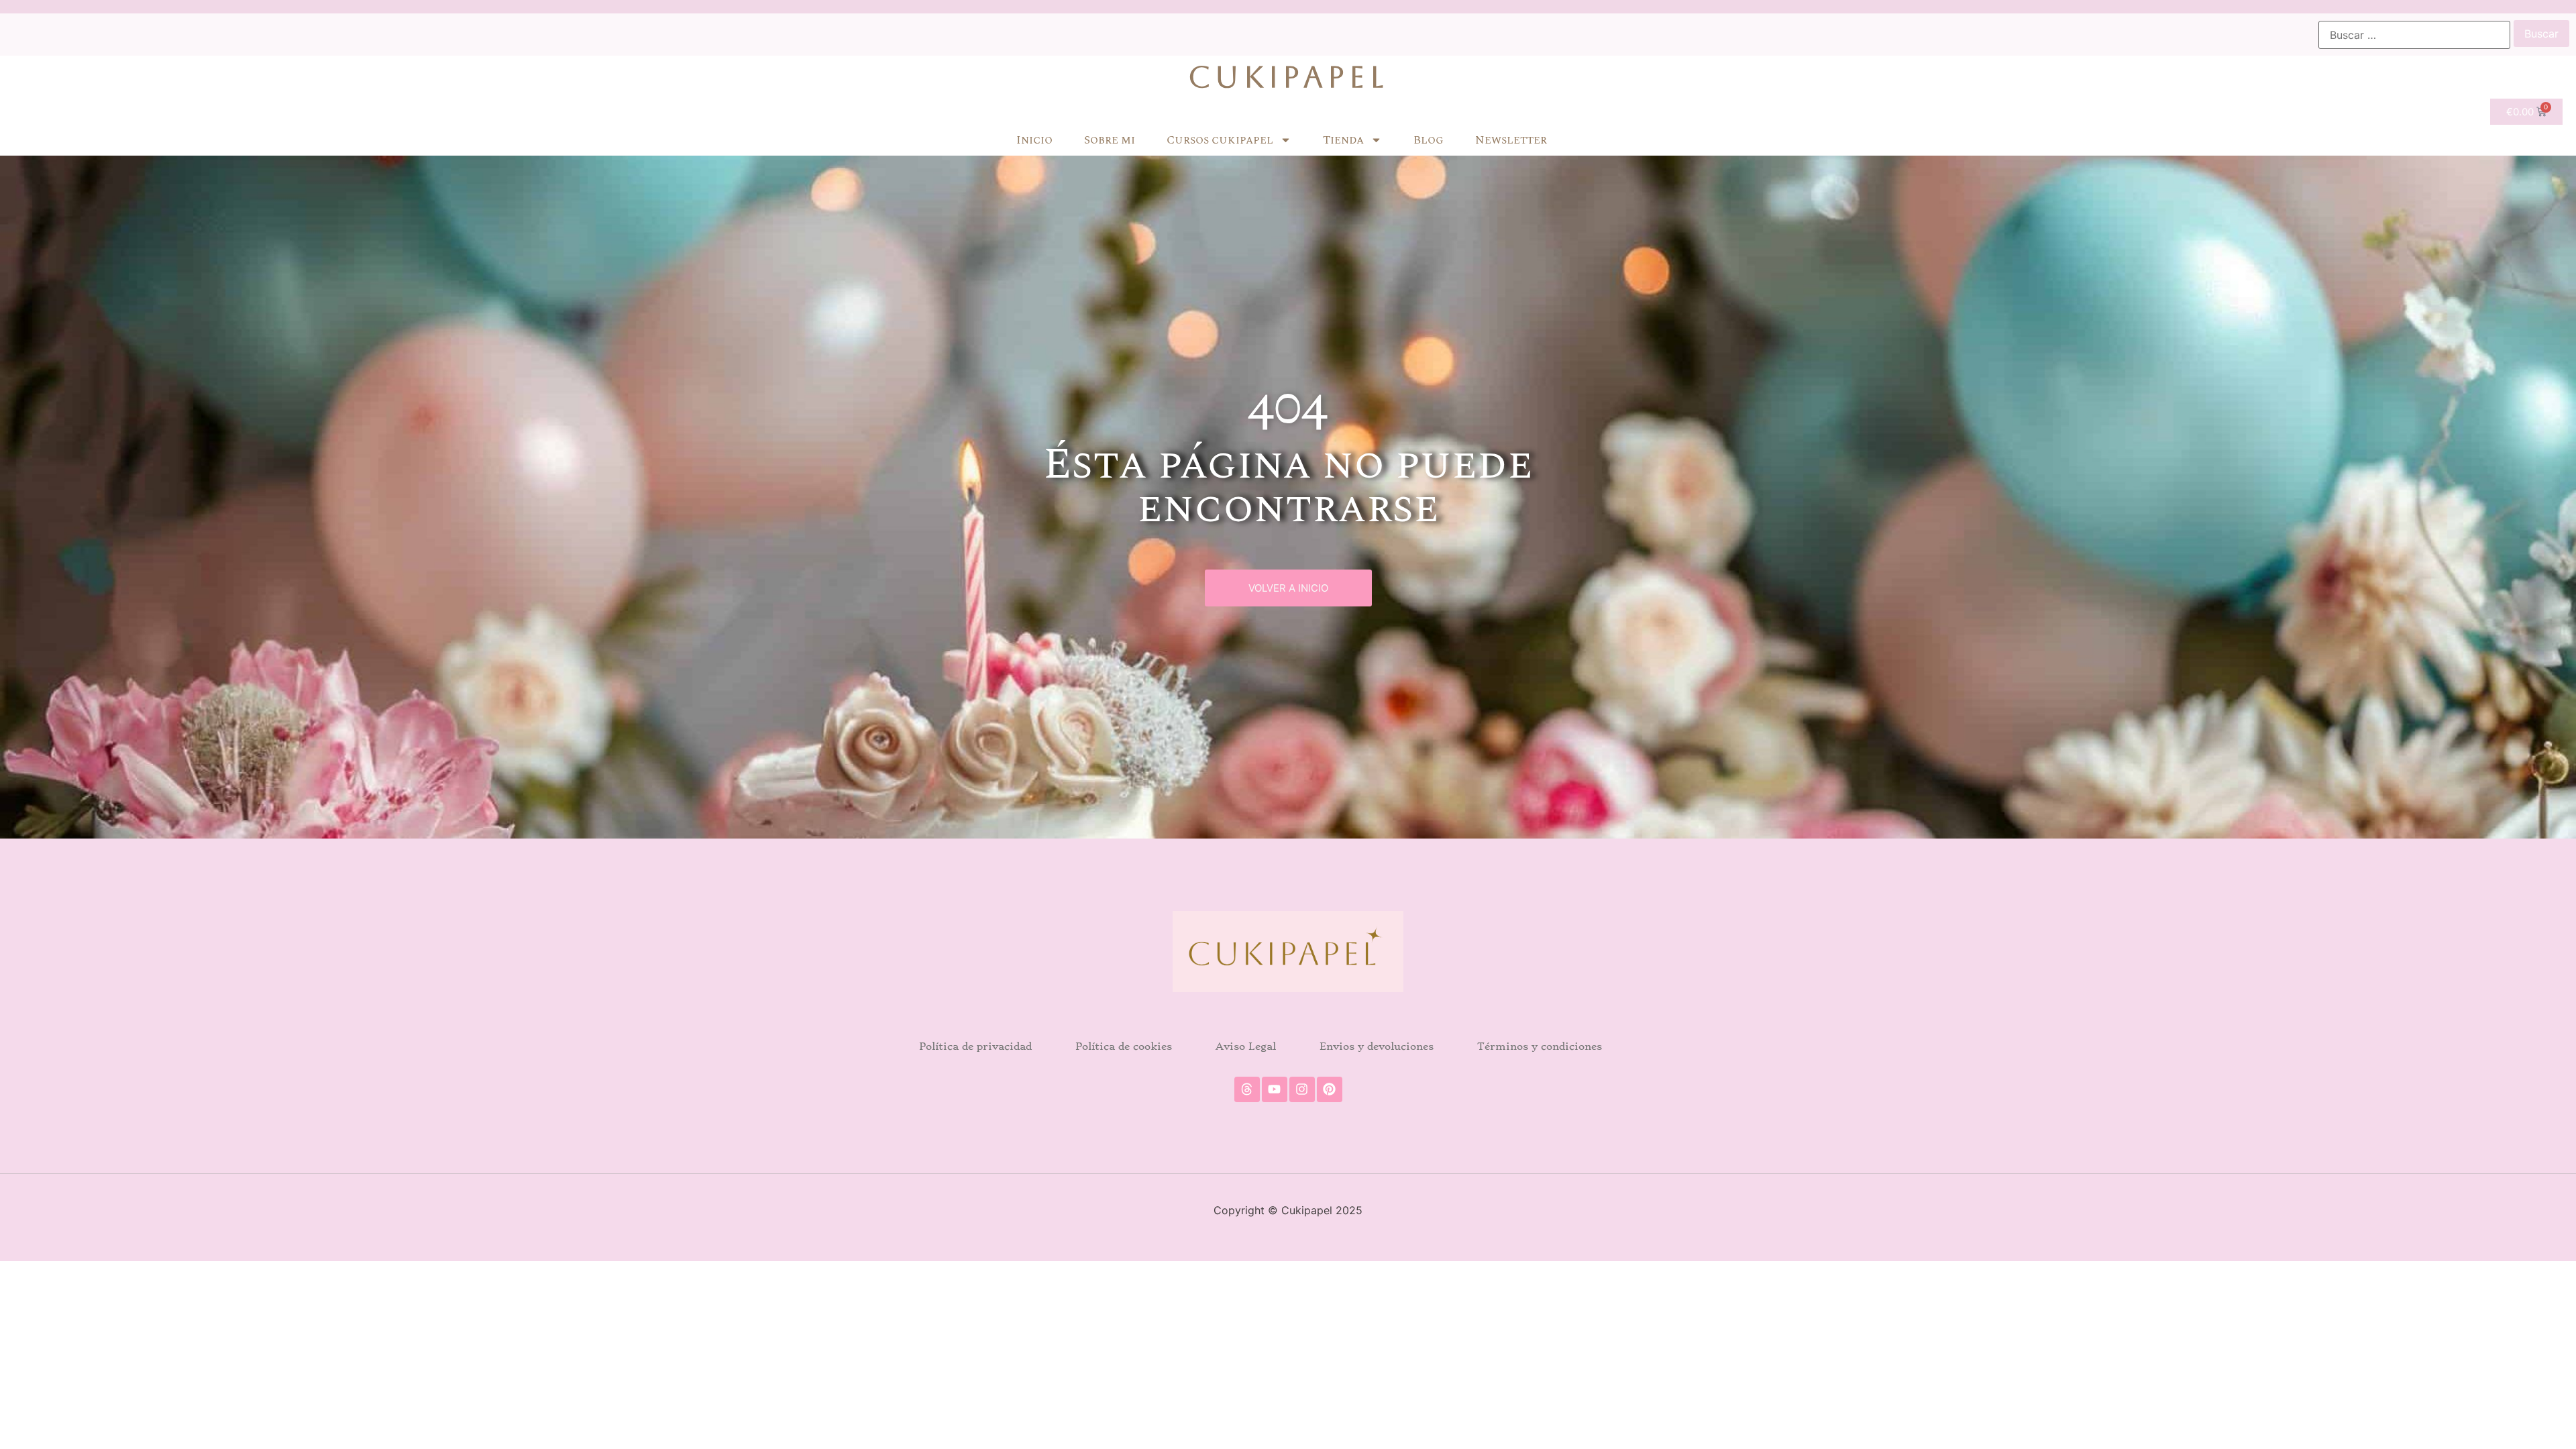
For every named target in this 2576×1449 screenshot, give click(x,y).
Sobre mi (1110, 140)
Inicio (1034, 140)
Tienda (1343, 140)
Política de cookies (1124, 1046)
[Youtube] (1275, 1089)
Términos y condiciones (1540, 1046)
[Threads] (1247, 1089)
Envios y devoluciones (1377, 1046)
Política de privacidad (975, 1046)
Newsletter (1511, 140)
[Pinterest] (1330, 1089)
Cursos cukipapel (1220, 140)
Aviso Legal (1246, 1046)
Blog (1429, 140)
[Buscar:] (2414, 35)
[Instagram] (1302, 1089)
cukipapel (1288, 77)
